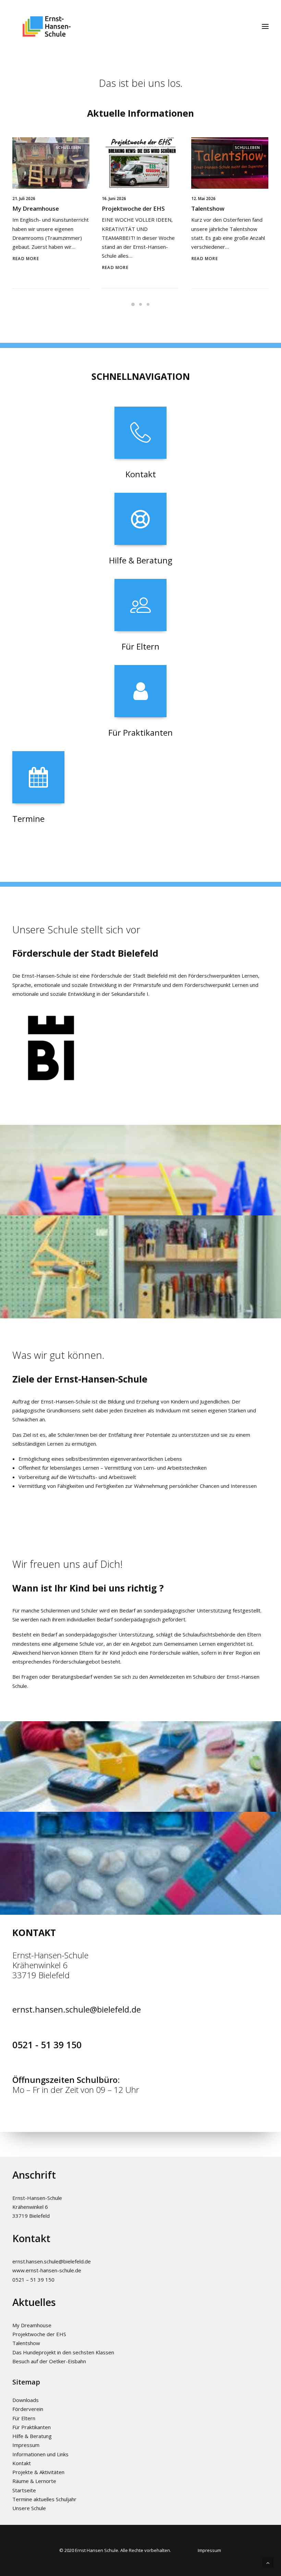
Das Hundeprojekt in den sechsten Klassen (63, 2352)
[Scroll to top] (268, 2562)
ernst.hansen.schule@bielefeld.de (77, 2009)
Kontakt (22, 2463)
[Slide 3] (148, 304)
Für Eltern (24, 2418)
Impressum (26, 2445)
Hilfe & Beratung (32, 2436)
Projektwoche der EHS (133, 208)
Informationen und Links (40, 2454)
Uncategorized (154, 147)
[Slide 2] (140, 304)
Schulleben (69, 147)
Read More (26, 259)
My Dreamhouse (36, 208)
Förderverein (28, 2409)
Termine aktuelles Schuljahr (44, 2499)
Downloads (26, 2400)
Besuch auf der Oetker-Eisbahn (49, 2361)
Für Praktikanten (32, 2427)
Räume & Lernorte (34, 2481)
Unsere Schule (29, 2508)
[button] (265, 26)
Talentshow (208, 208)
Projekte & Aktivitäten (38, 2472)
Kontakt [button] (141, 474)
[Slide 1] (133, 304)
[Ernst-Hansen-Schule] (47, 26)
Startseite (24, 2490)
